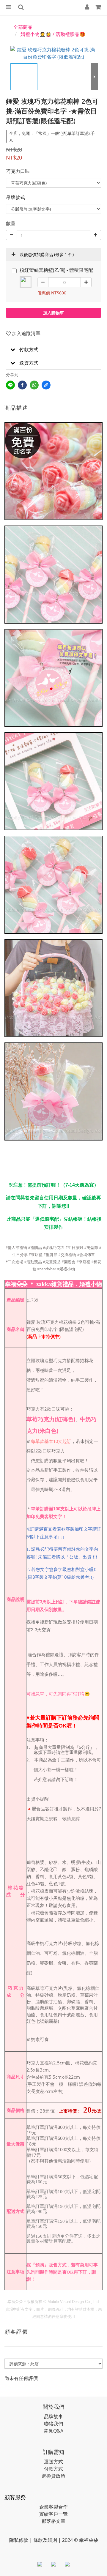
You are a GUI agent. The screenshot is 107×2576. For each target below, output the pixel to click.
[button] (53, 350)
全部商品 (23, 27)
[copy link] (46, 385)
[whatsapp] (34, 385)
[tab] (53, 350)
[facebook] (22, 385)
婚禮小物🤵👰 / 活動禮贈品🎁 (53, 34)
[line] (10, 385)
